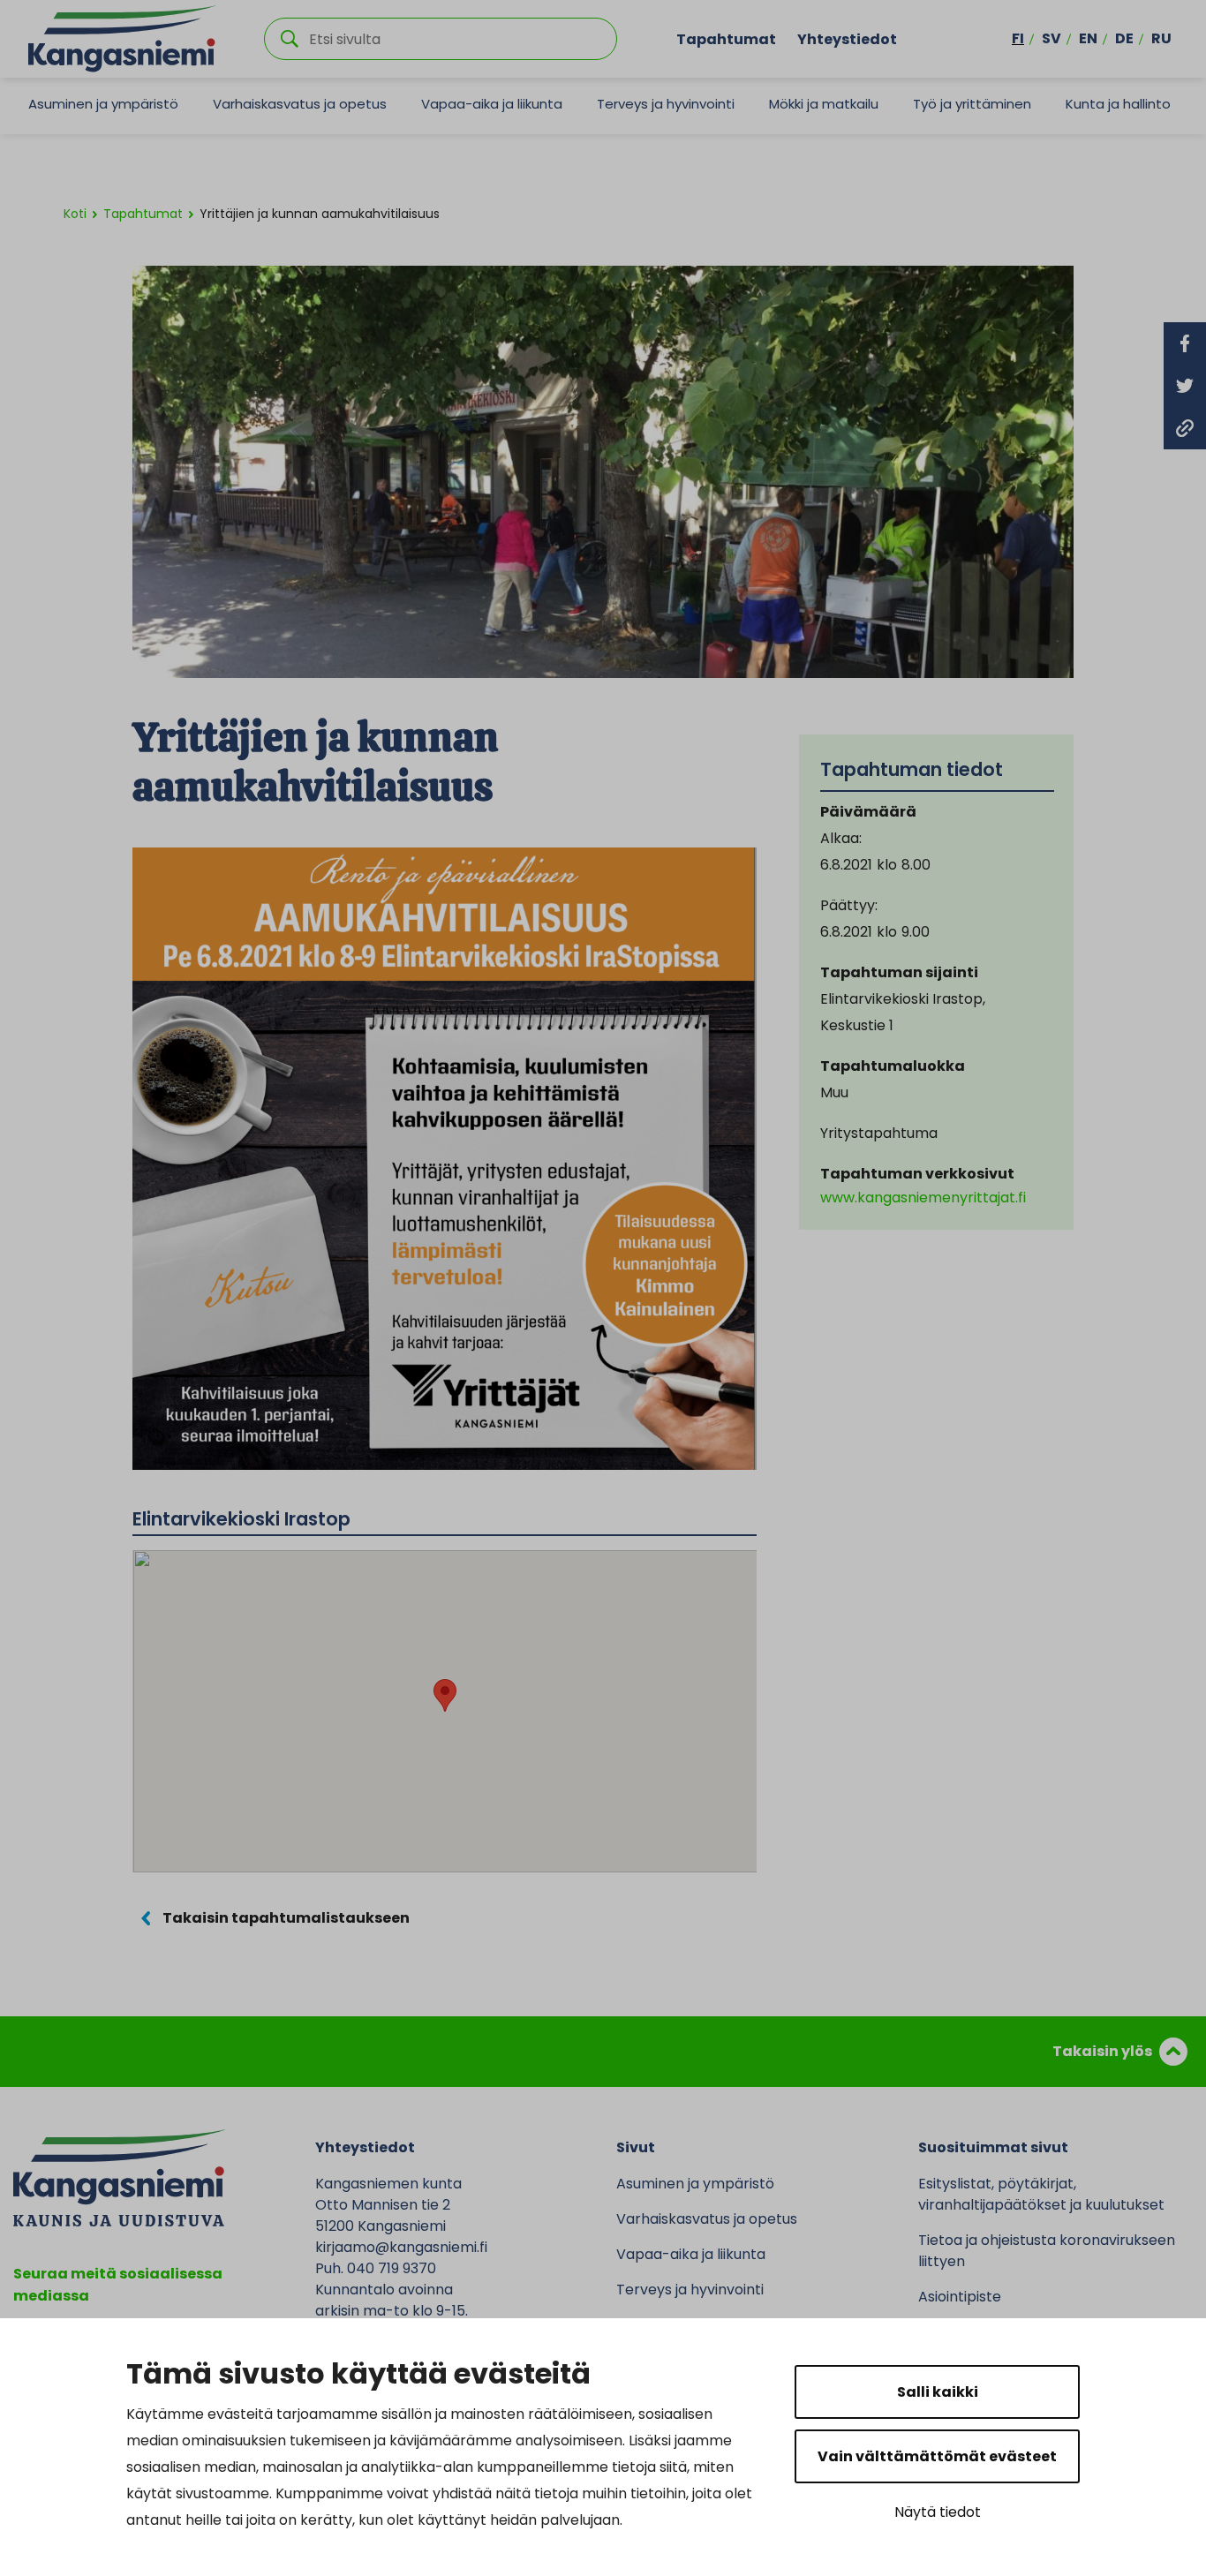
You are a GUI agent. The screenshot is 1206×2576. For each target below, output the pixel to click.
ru (1161, 38)
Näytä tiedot (938, 2512)
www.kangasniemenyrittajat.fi (923, 1198)
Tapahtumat (726, 38)
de (1124, 38)
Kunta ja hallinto (1118, 104)
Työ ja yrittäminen (972, 104)
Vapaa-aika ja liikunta (492, 104)
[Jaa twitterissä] (1185, 386)
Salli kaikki (938, 2392)
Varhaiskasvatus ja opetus (300, 104)
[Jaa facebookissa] (1185, 343)
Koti (75, 214)
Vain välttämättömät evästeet (937, 2456)
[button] (445, 1695)
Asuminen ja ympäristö (103, 104)
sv (1051, 38)
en (1088, 38)
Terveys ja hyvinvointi (666, 104)
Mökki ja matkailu (824, 104)
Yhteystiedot (847, 38)
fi (1018, 38)
